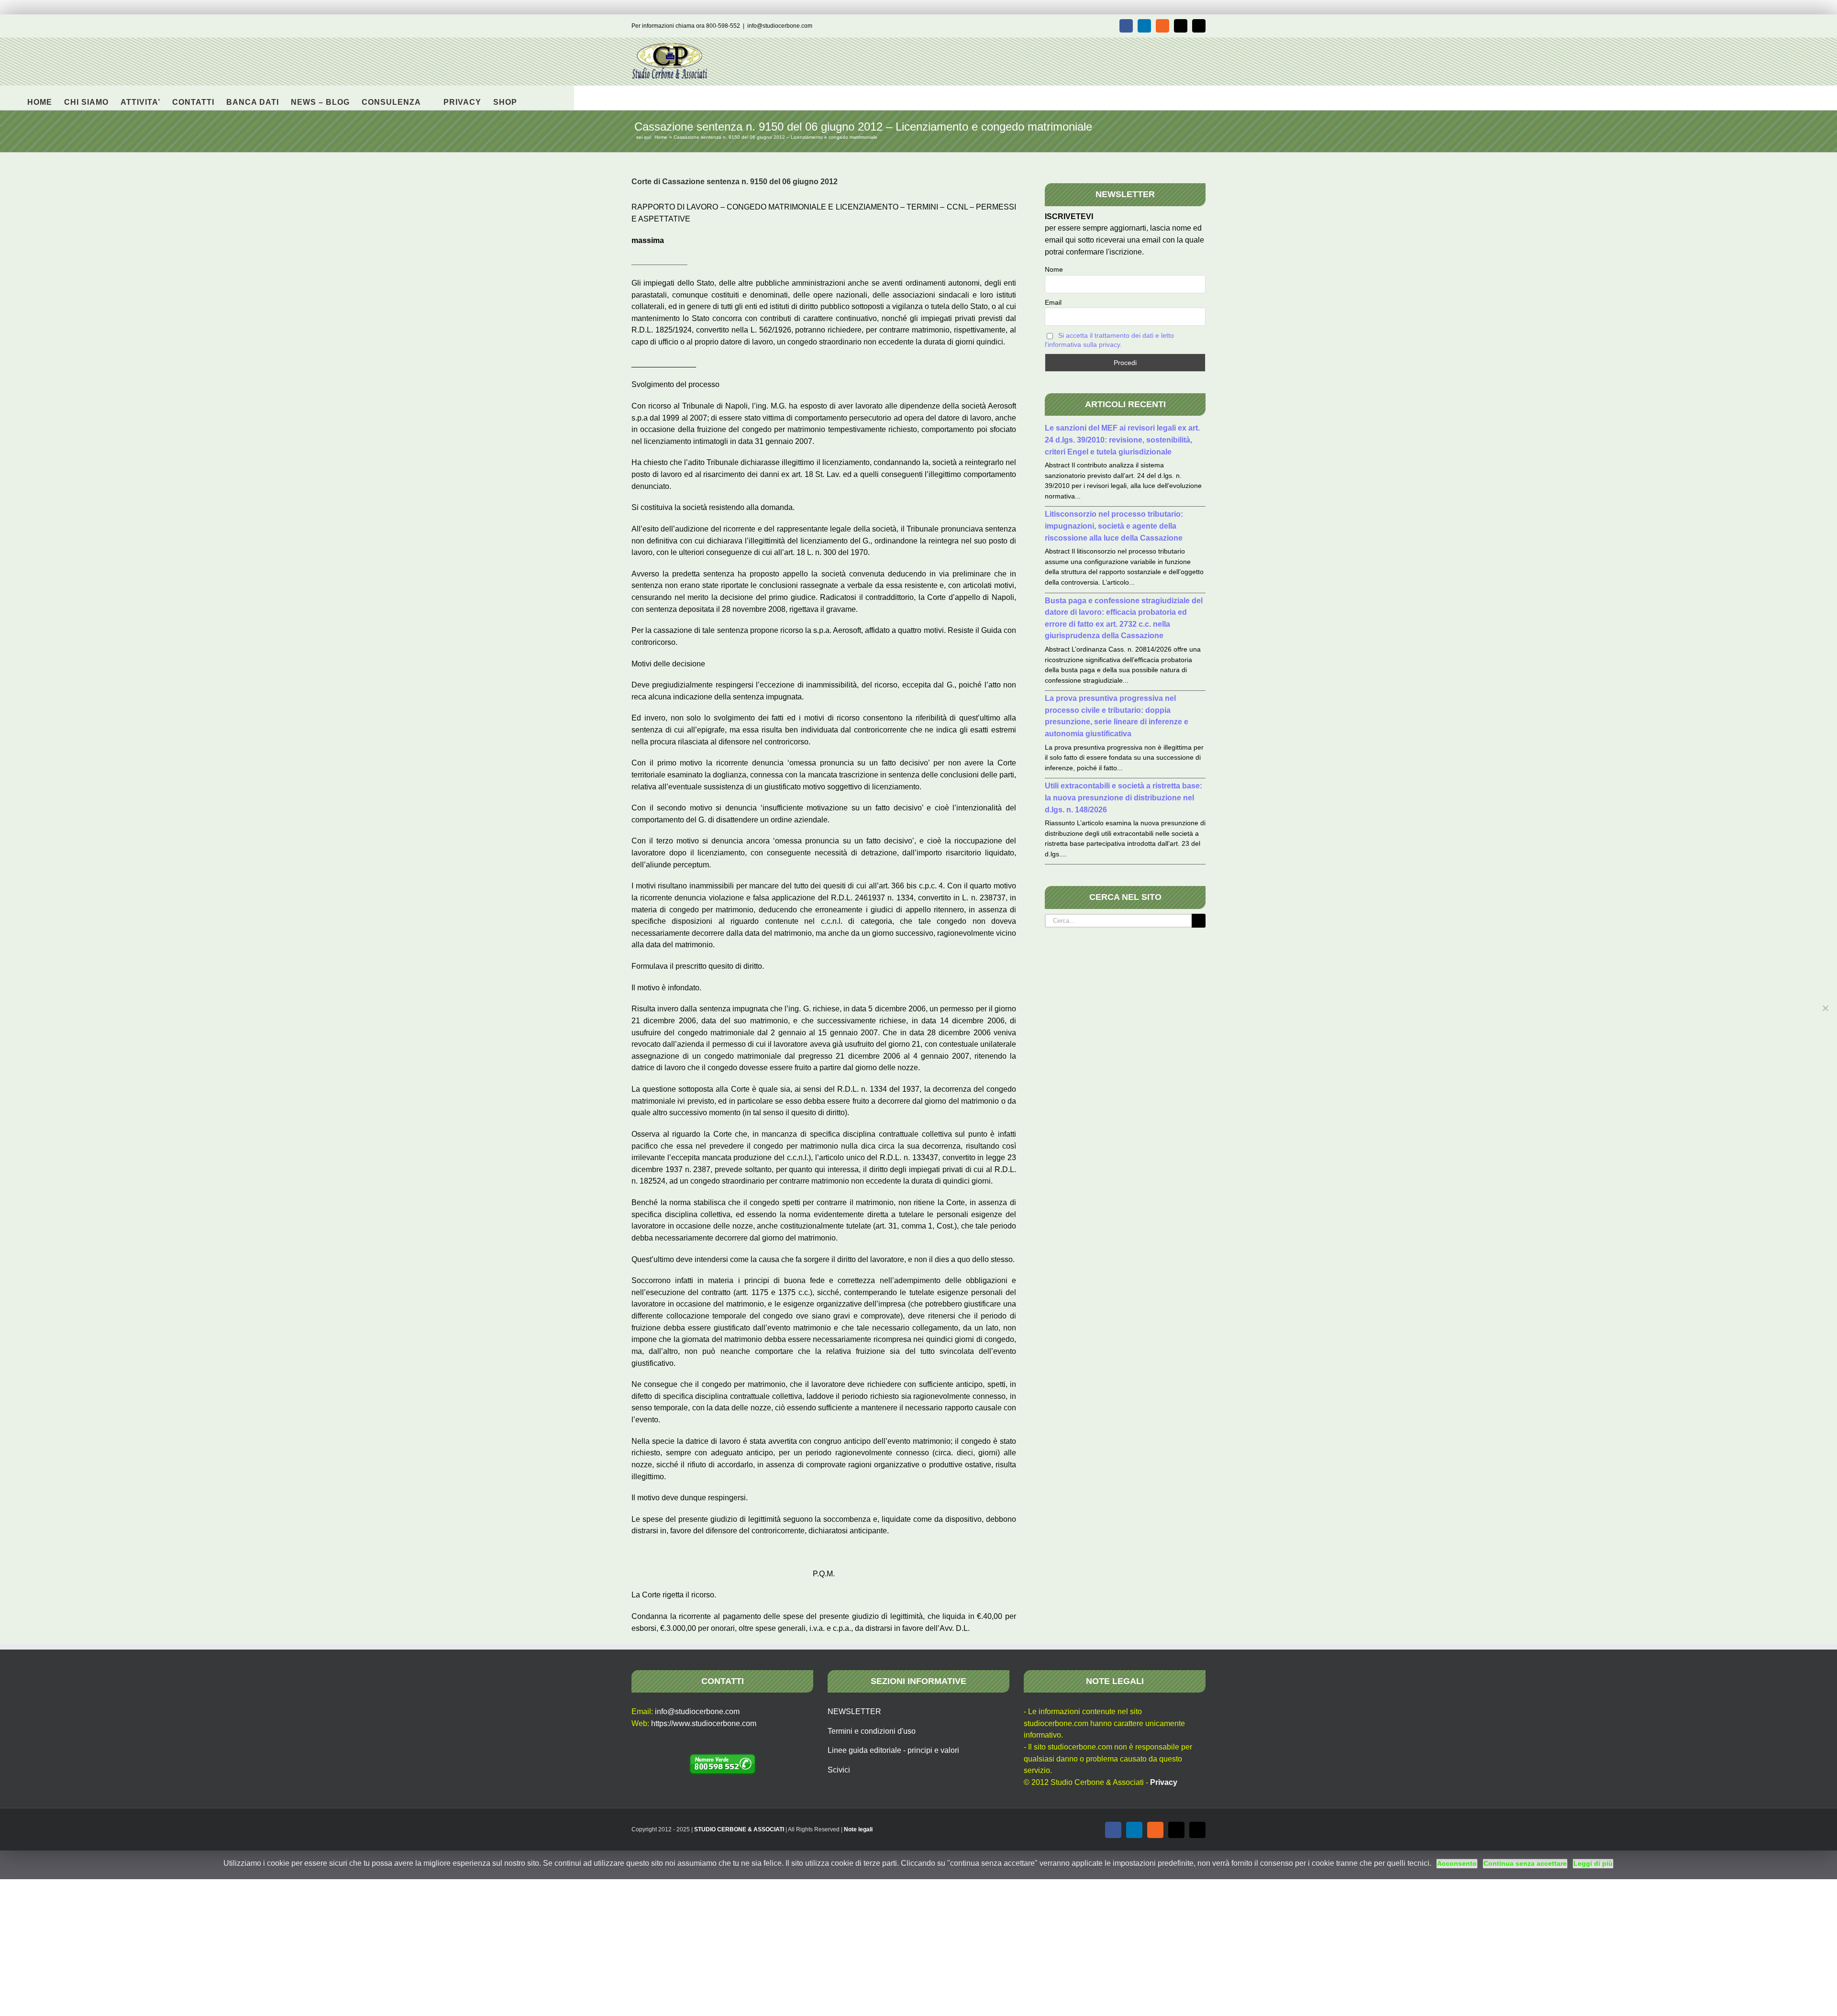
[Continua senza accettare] (1825, 1008)
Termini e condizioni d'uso (872, 1731)
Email (1053, 302)
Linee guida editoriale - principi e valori (893, 1750)
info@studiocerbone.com (780, 26)
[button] (532, 98)
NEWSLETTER (854, 1711)
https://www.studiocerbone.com (704, 1723)
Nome (1054, 269)
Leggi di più (1593, 1863)
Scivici (839, 1770)
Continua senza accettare (1525, 1863)
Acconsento (1457, 1863)
